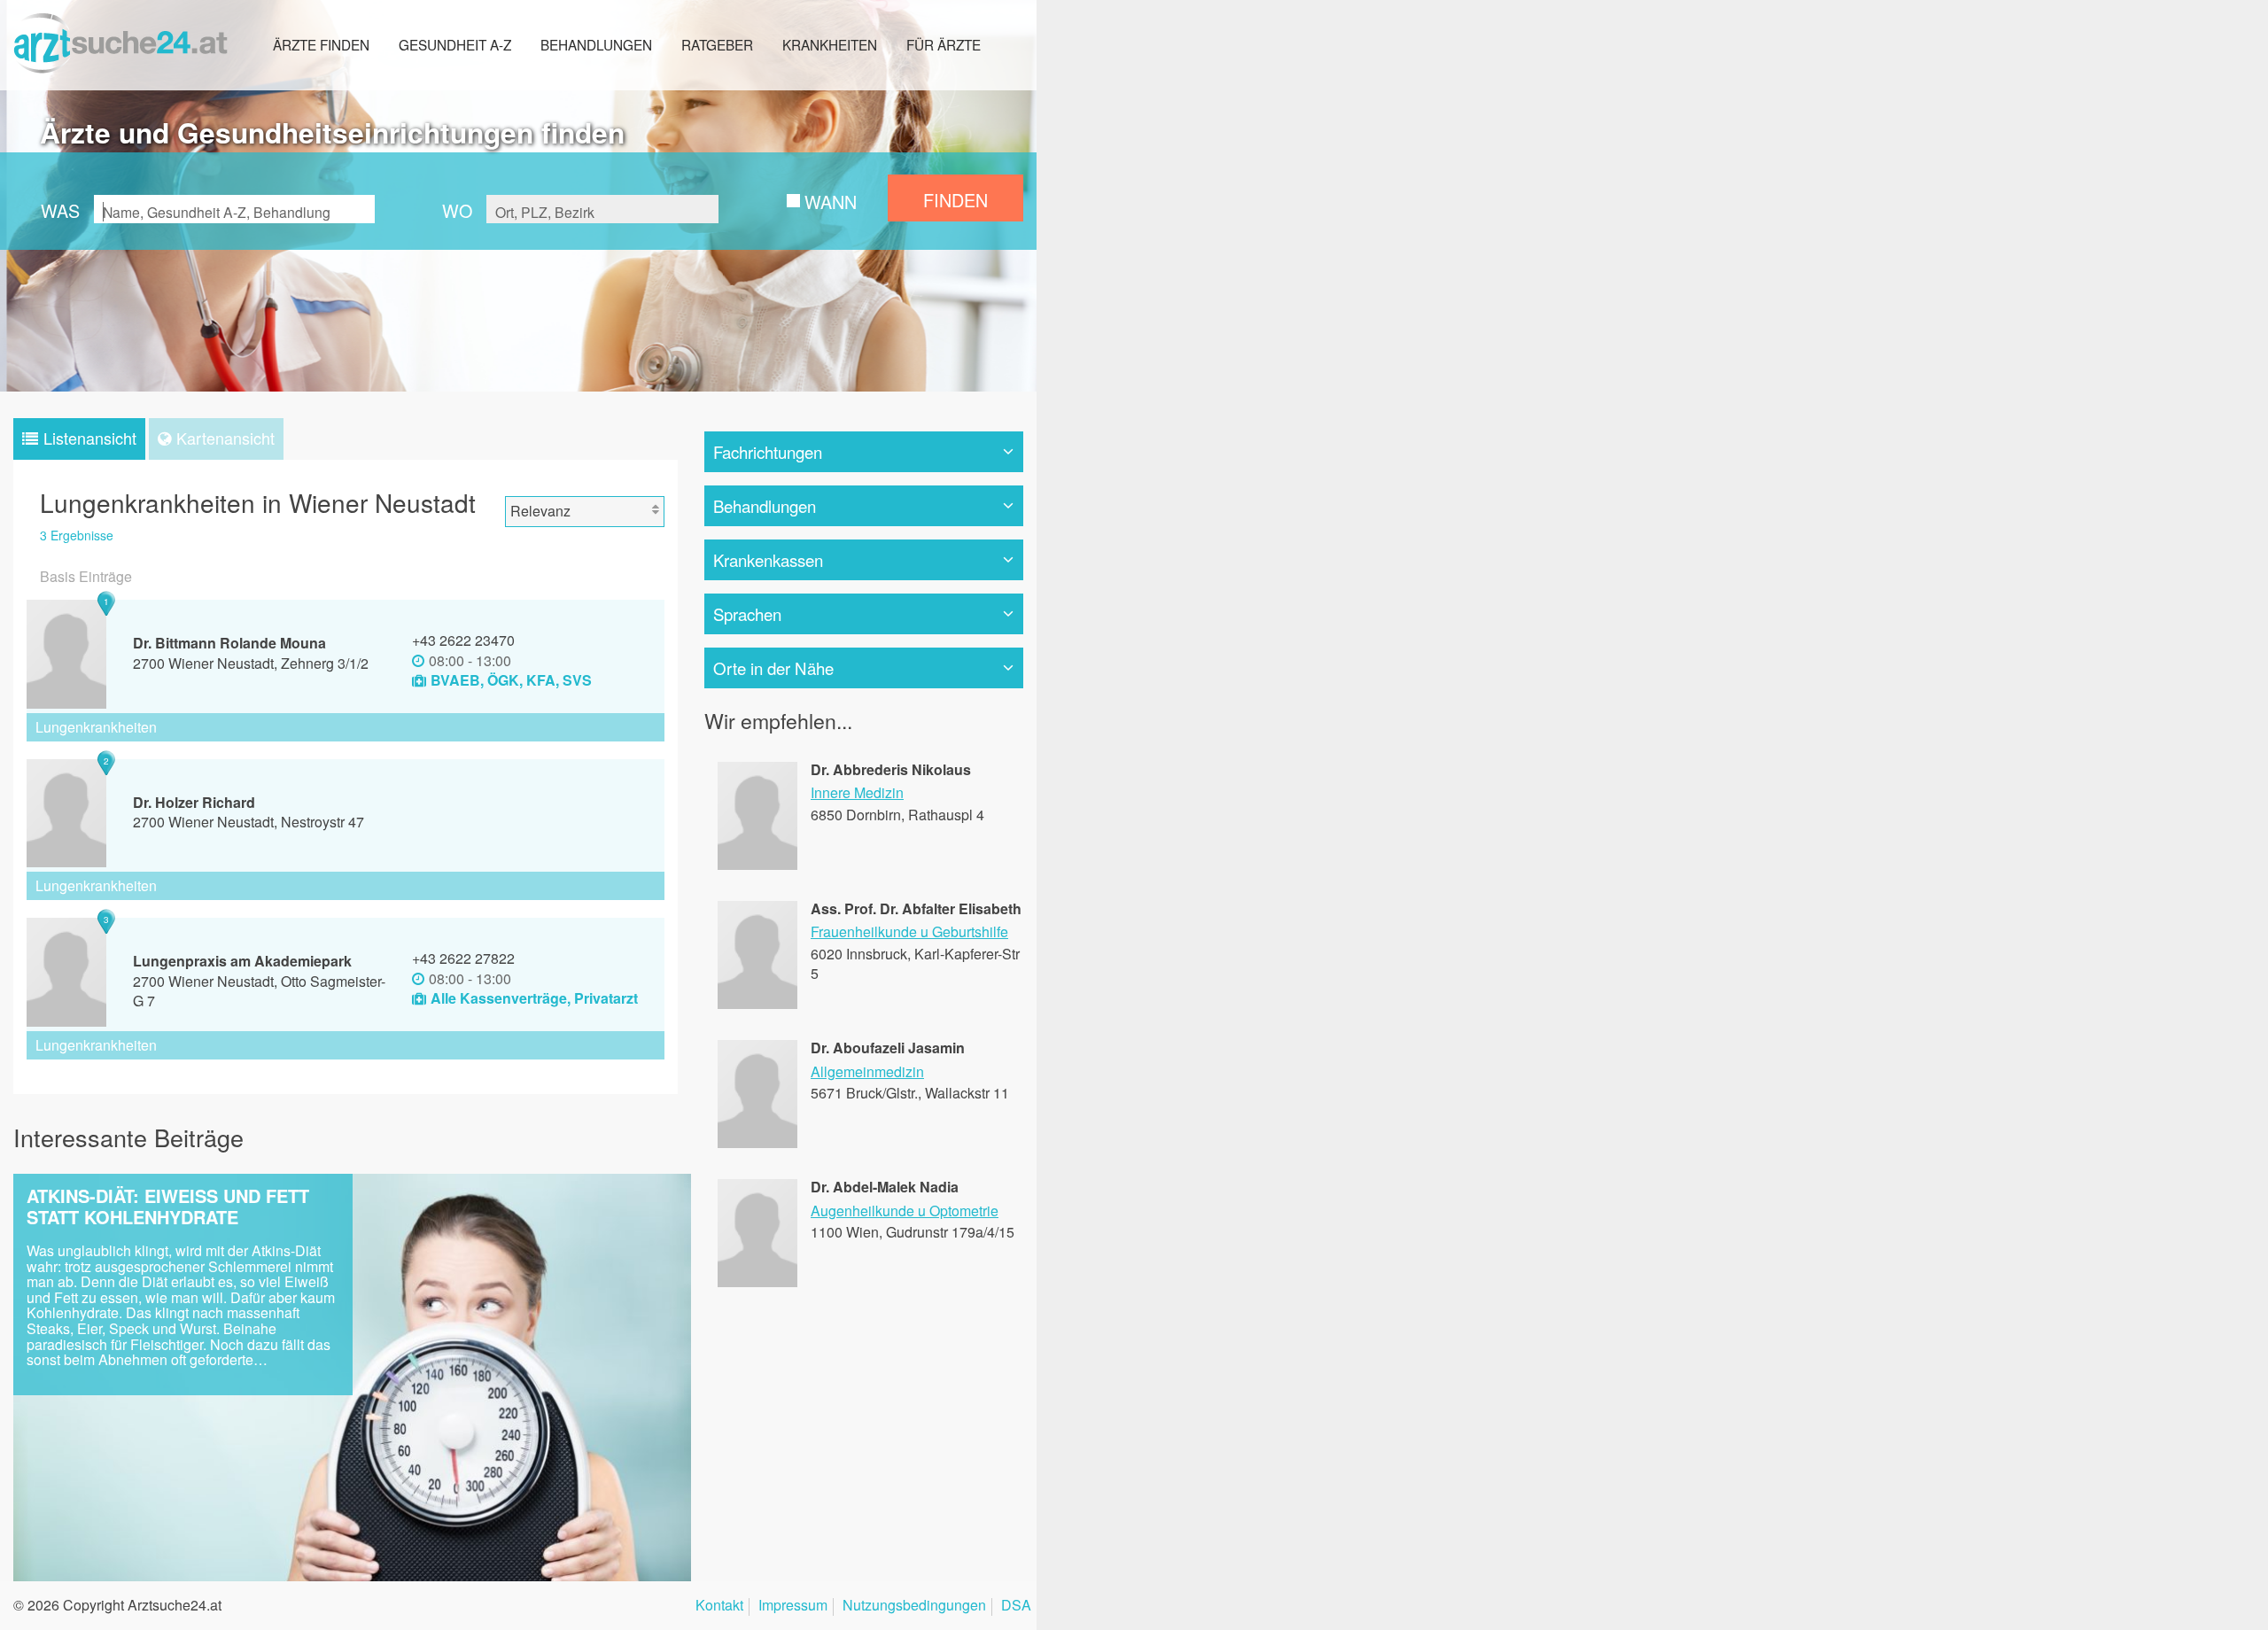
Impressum (793, 1607)
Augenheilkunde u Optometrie (905, 1211)
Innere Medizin (857, 792)
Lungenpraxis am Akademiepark (242, 961)
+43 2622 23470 (463, 640)
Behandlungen (596, 44)
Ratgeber (717, 44)
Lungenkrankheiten (96, 727)
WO (457, 210)
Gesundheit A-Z (455, 44)
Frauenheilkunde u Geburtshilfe (909, 931)
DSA (1016, 1607)
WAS (60, 210)
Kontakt (719, 1607)
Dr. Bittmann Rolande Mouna (229, 643)
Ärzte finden (321, 44)
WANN (831, 202)
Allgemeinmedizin (867, 1071)
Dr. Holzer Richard (194, 802)
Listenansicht (90, 438)
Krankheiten (830, 44)
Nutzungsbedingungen (914, 1607)
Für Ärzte (944, 44)
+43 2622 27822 (463, 958)
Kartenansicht (225, 438)
